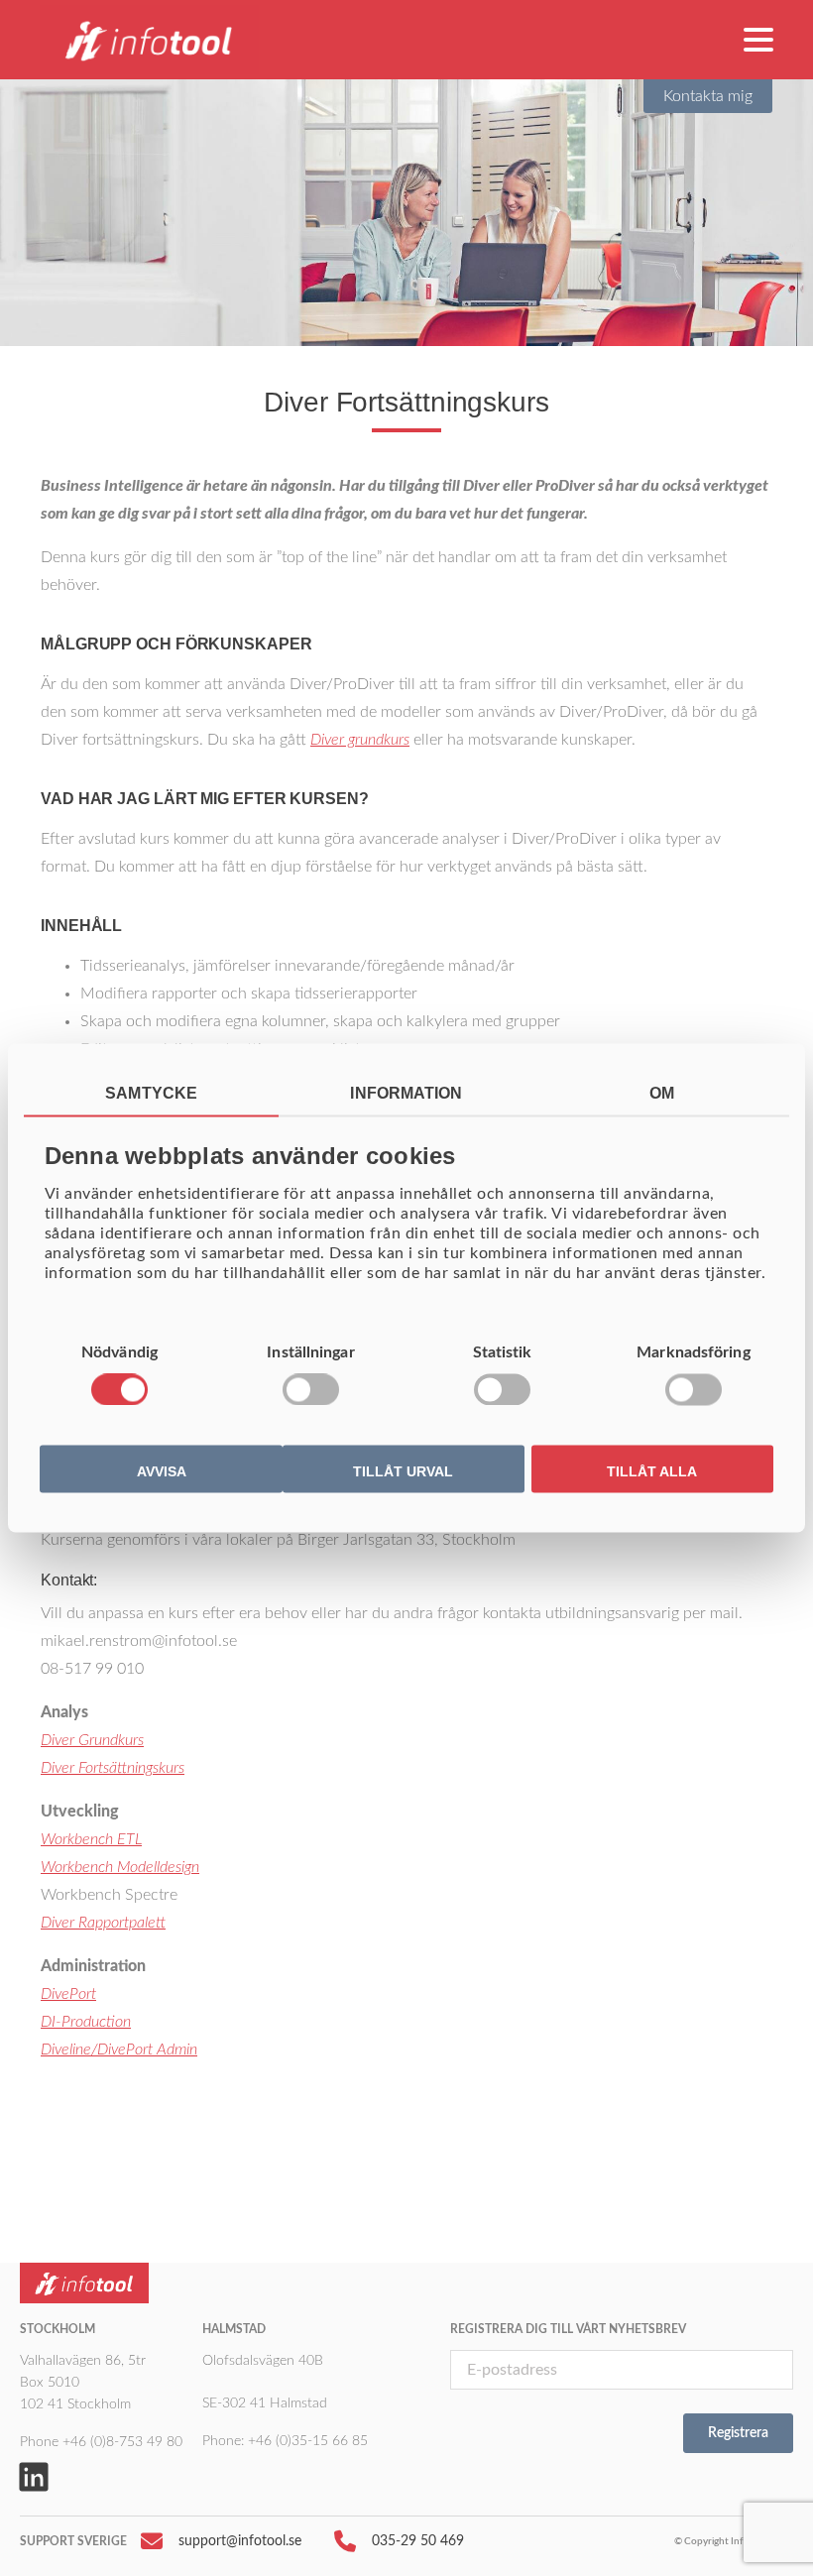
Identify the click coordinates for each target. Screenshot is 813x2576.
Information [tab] (406, 1093)
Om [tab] (662, 1093)
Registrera (738, 2433)
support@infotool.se (240, 2541)
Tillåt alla (652, 1471)
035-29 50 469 (418, 2541)
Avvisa (162, 1471)
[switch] (311, 1390)
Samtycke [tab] (151, 1093)
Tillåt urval (403, 1471)
